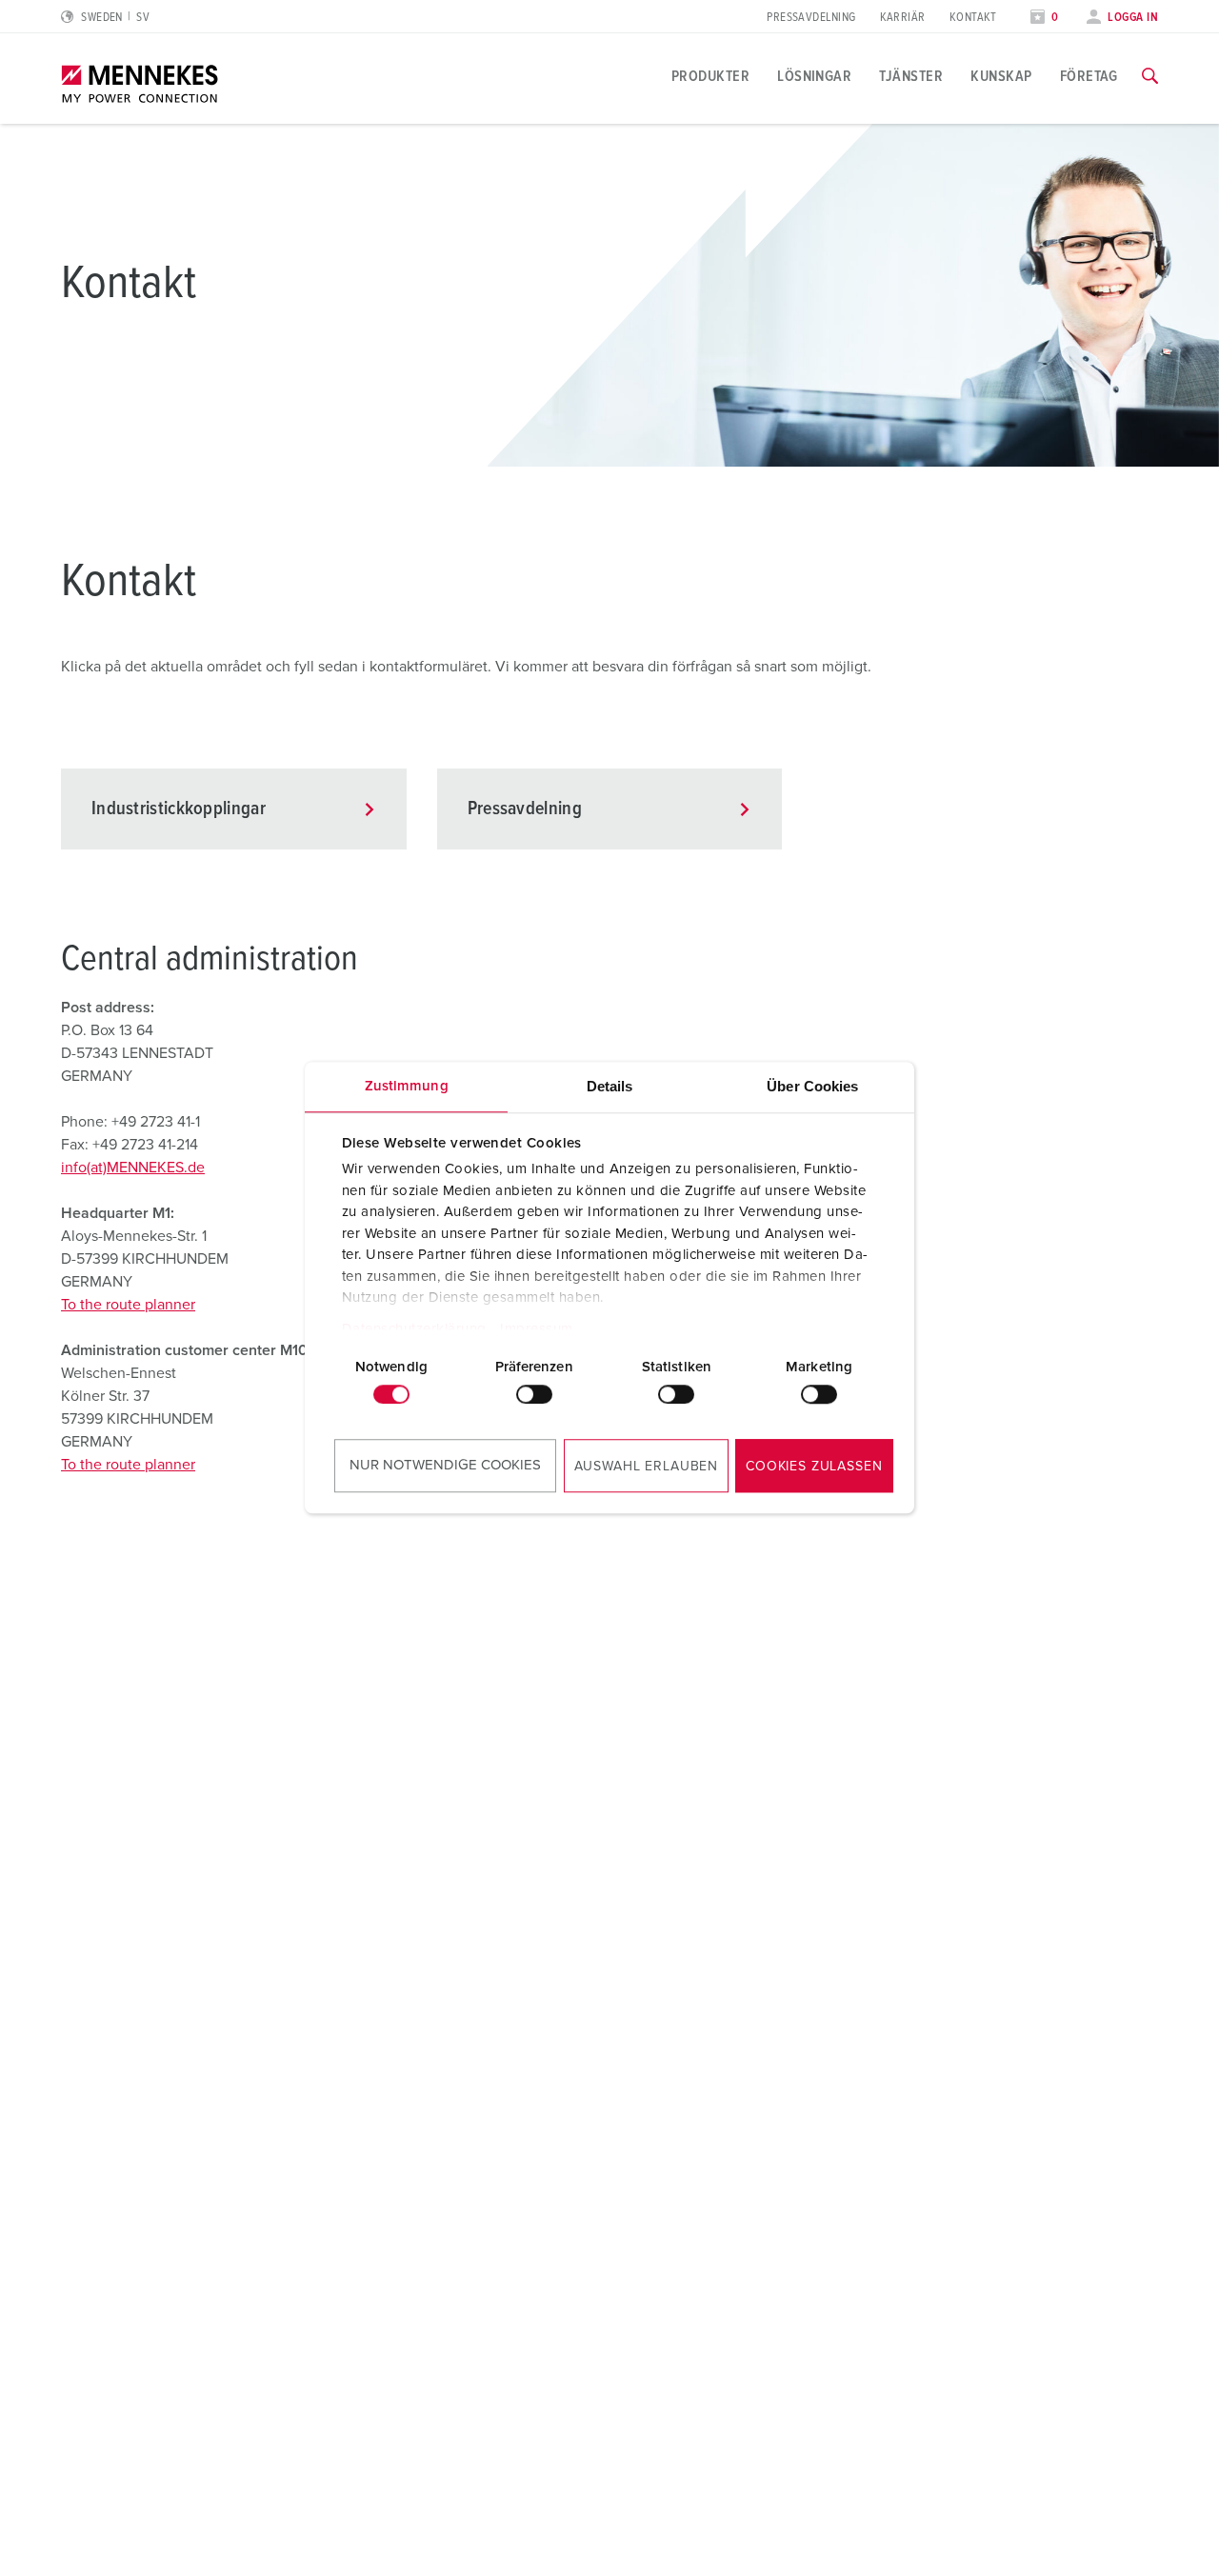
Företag (1089, 76)
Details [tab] (610, 1086)
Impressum (537, 1329)
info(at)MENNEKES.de (133, 1168)
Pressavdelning (811, 18)
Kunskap (1001, 76)
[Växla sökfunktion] (1150, 76)
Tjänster (911, 76)
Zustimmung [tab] (407, 1086)
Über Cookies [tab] (812, 1086)
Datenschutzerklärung (414, 1329)
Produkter (710, 76)
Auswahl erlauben (646, 1467)
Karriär (903, 18)
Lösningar (814, 76)
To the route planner (128, 1305)
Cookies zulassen (814, 1467)
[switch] (534, 1394)
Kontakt (973, 18)
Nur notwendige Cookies (445, 1465)
